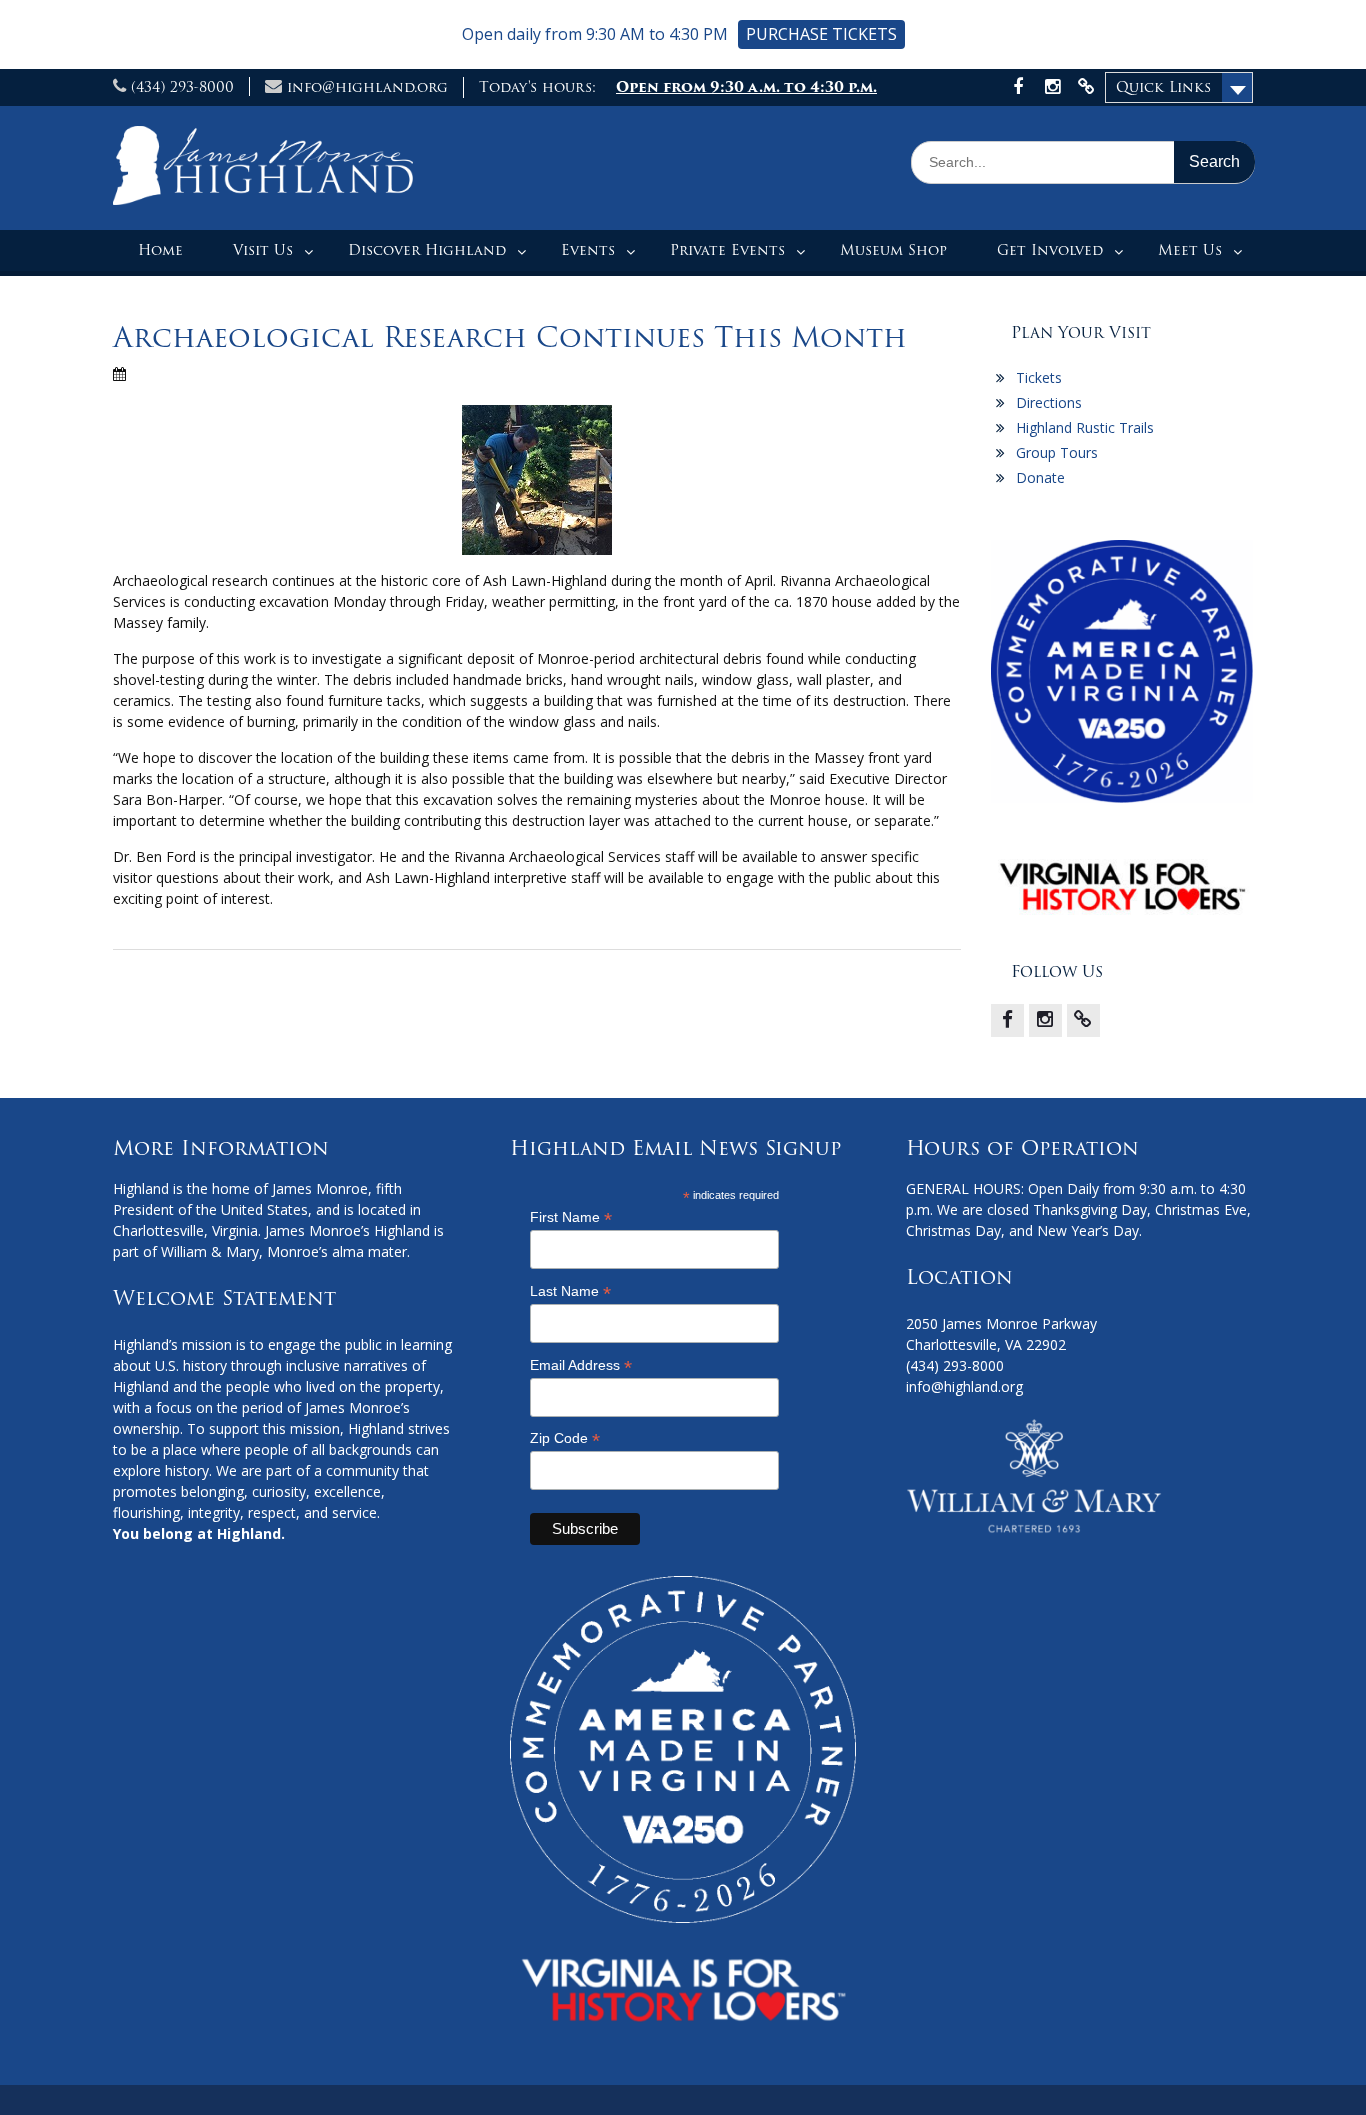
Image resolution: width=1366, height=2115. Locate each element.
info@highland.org (367, 87)
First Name (571, 1217)
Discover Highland (427, 250)
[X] (1083, 1020)
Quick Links (1163, 87)
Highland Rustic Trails (1085, 427)
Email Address (581, 1365)
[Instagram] (1045, 1020)
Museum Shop (893, 250)
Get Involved (1050, 250)
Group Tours (1057, 452)
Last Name (570, 1291)
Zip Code (565, 1438)
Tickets (1039, 377)
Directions (1049, 402)
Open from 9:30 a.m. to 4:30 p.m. (746, 87)
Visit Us (263, 250)
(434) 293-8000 (182, 87)
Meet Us (1190, 250)
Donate (1040, 477)
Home (160, 250)
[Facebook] (1007, 1020)
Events (588, 250)
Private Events (727, 250)
